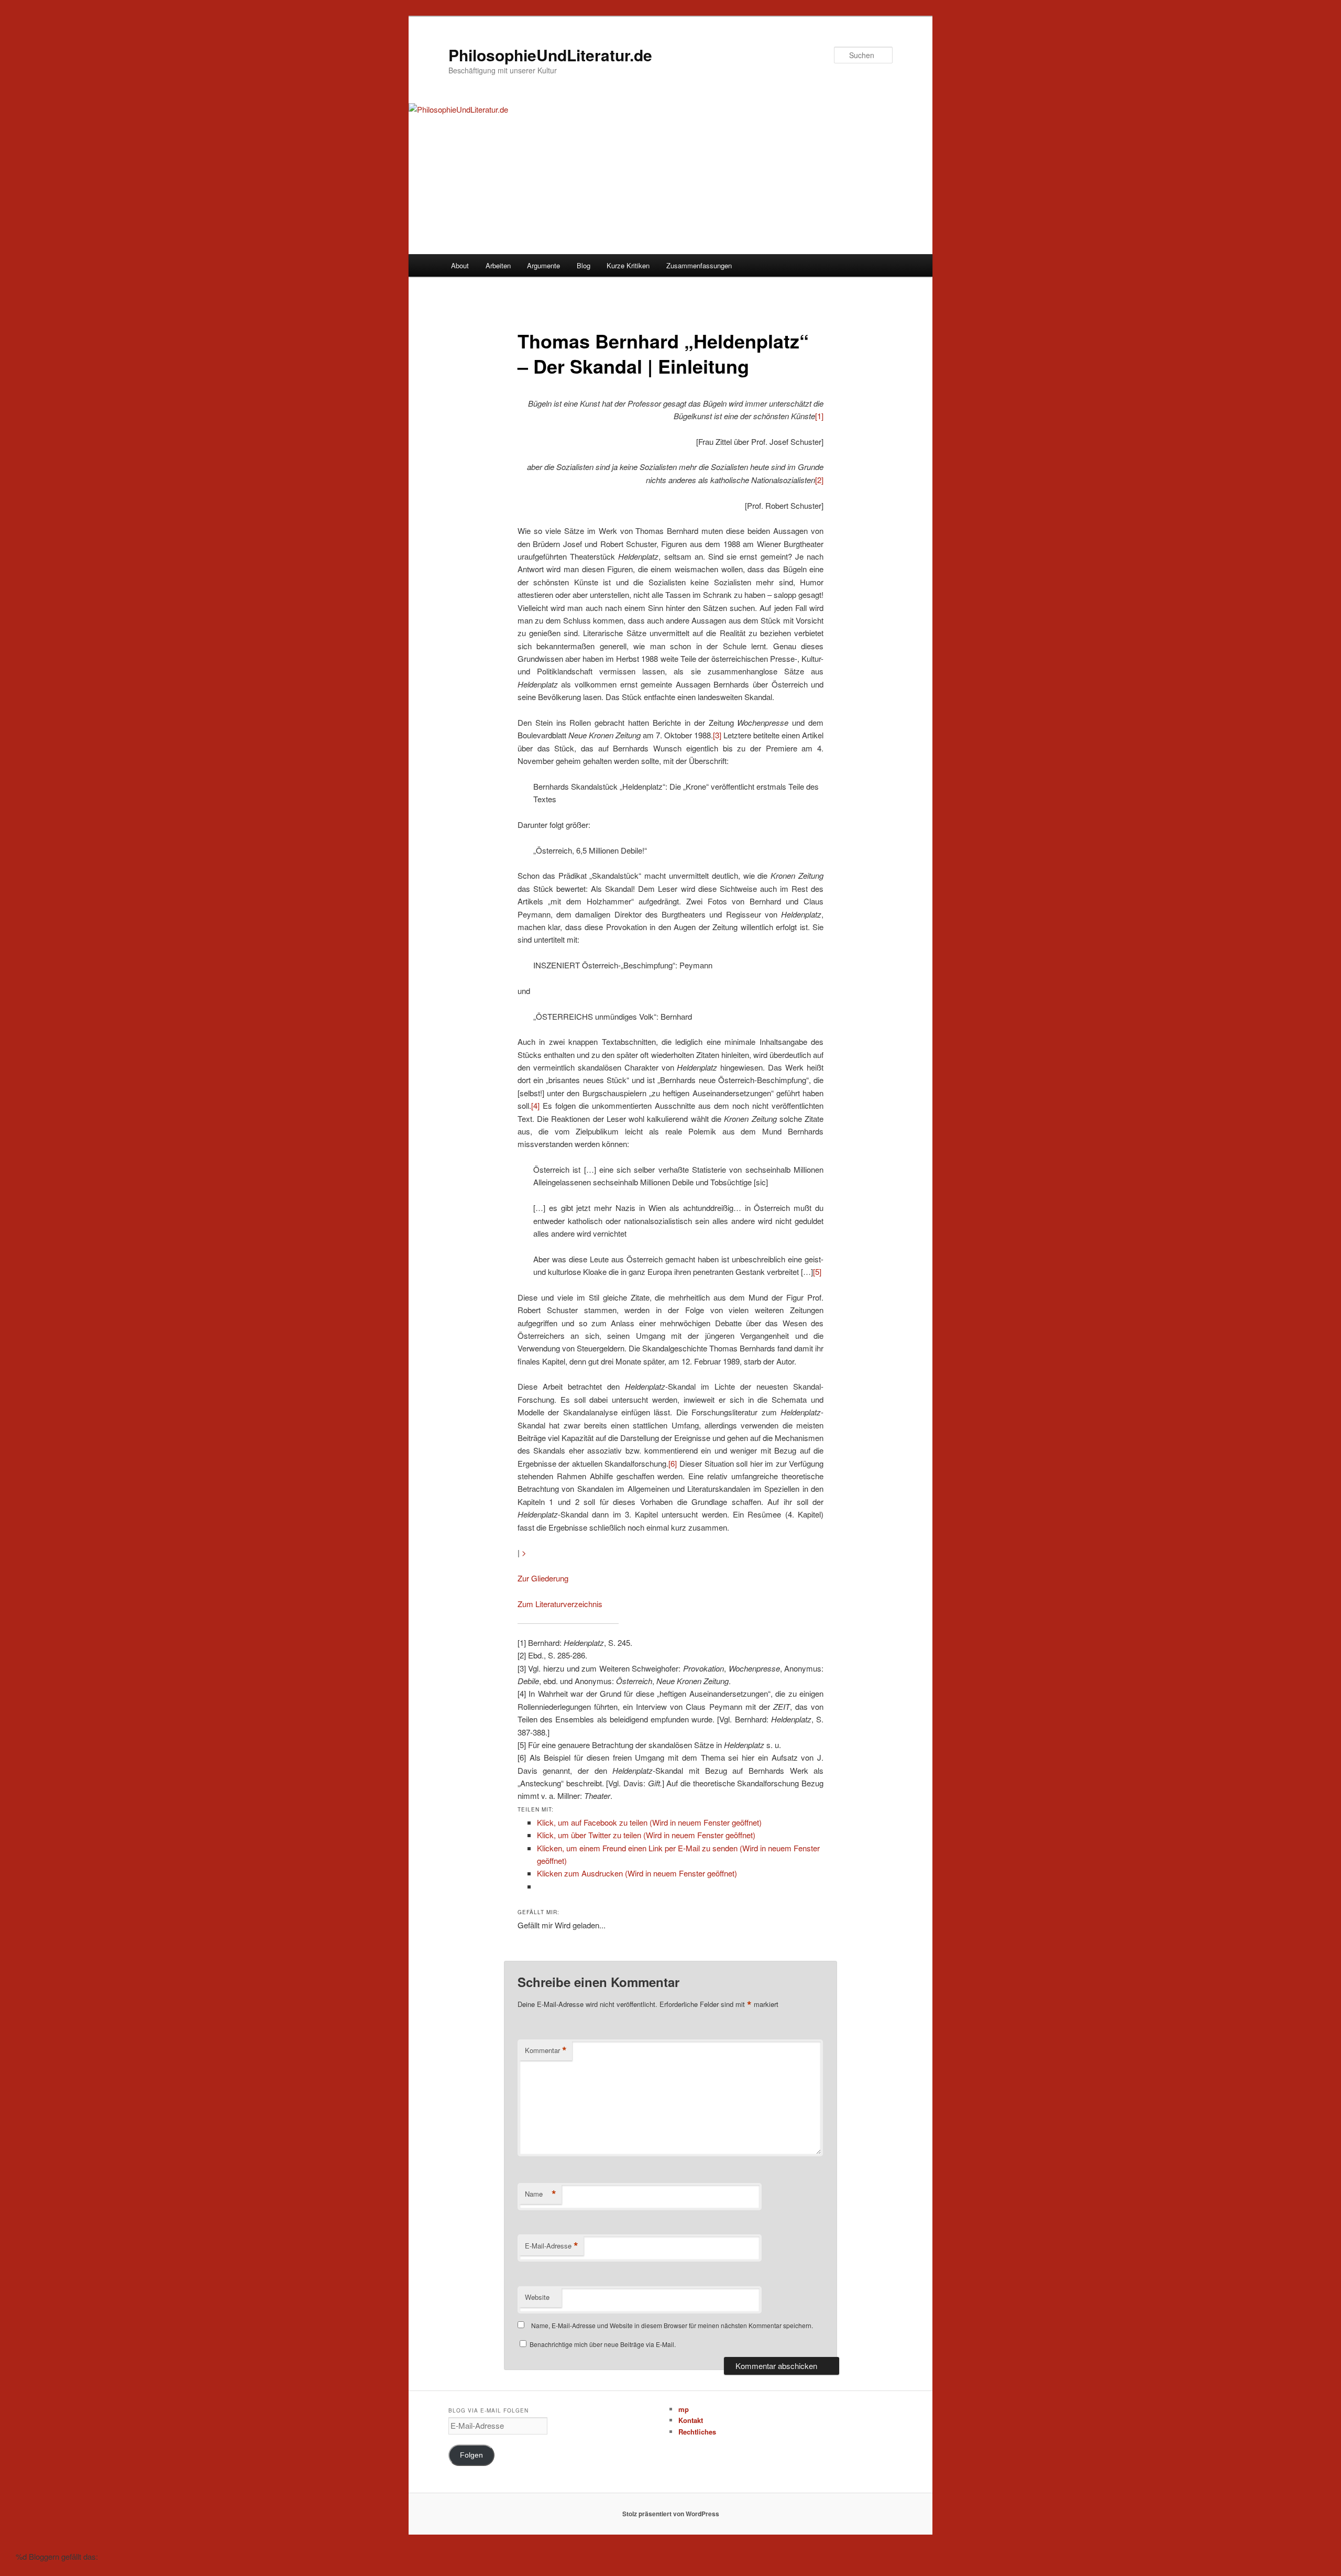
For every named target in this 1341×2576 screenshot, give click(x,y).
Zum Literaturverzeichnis (560, 1604)
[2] (819, 480)
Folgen (471, 2455)
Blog (584, 265)
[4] (535, 1105)
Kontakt (691, 2420)
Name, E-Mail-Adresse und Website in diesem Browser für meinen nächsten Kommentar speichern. (672, 2325)
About (460, 265)
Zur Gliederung (543, 1578)
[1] (819, 416)
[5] (817, 1271)
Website (537, 2297)
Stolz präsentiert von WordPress (671, 2514)
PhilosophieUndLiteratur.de (550, 55)
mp (684, 2409)
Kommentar (546, 2050)
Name (541, 2194)
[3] (717, 735)
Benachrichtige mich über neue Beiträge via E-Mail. (603, 2344)
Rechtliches (697, 2432)
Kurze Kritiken (628, 265)
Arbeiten (498, 265)
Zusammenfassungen (699, 265)
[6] (673, 1463)
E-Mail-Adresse (552, 2246)
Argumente (543, 265)
